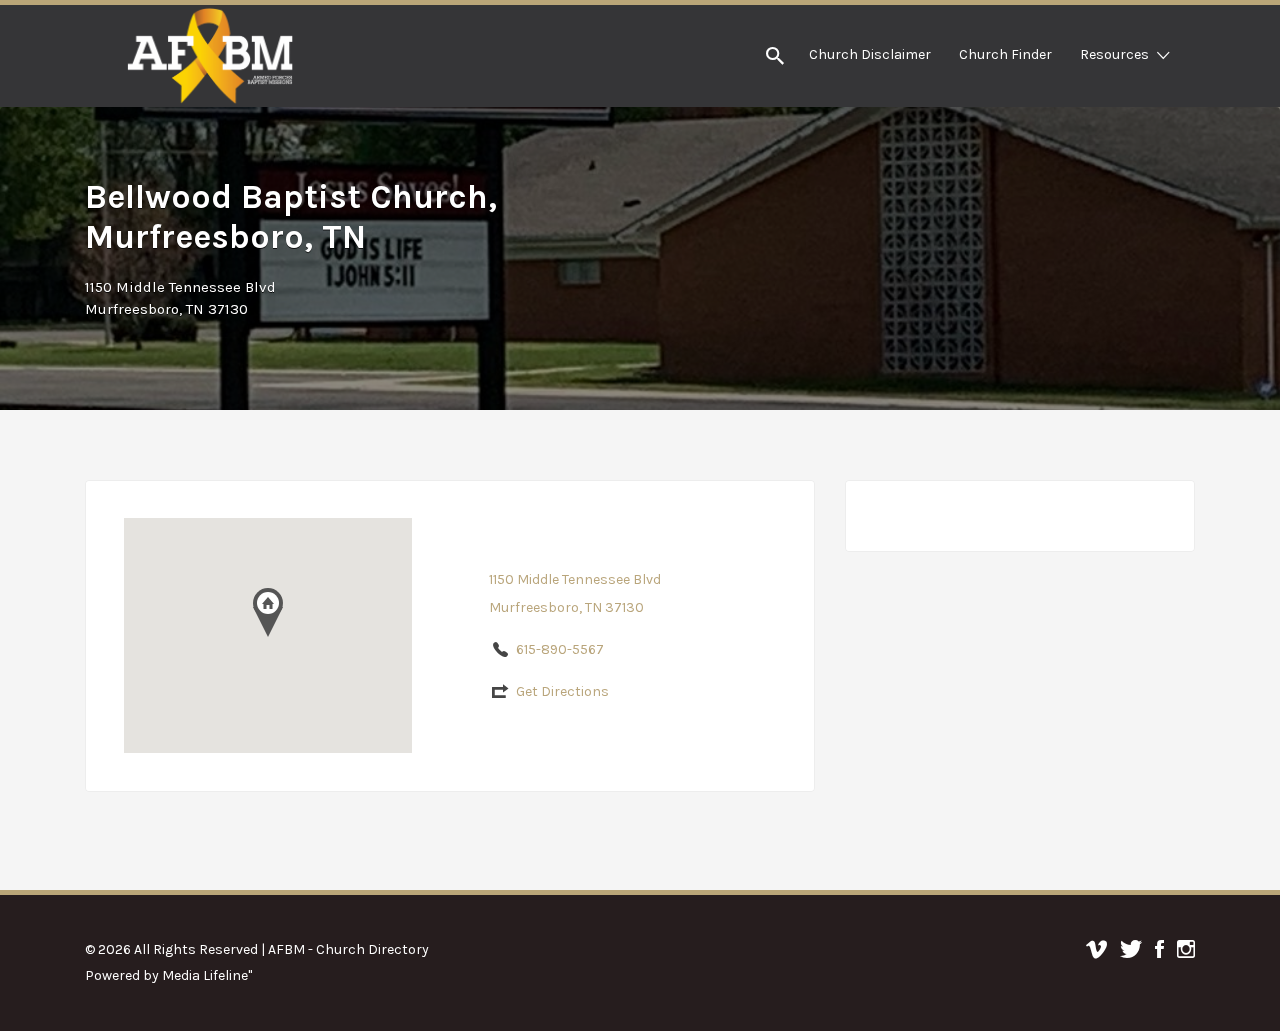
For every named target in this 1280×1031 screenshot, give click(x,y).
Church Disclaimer (870, 54)
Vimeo (1096, 949)
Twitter (1131, 949)
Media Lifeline (205, 975)
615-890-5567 (560, 649)
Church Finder (1005, 54)
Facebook (1159, 949)
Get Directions (562, 691)
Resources (1114, 54)
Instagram (1186, 949)
